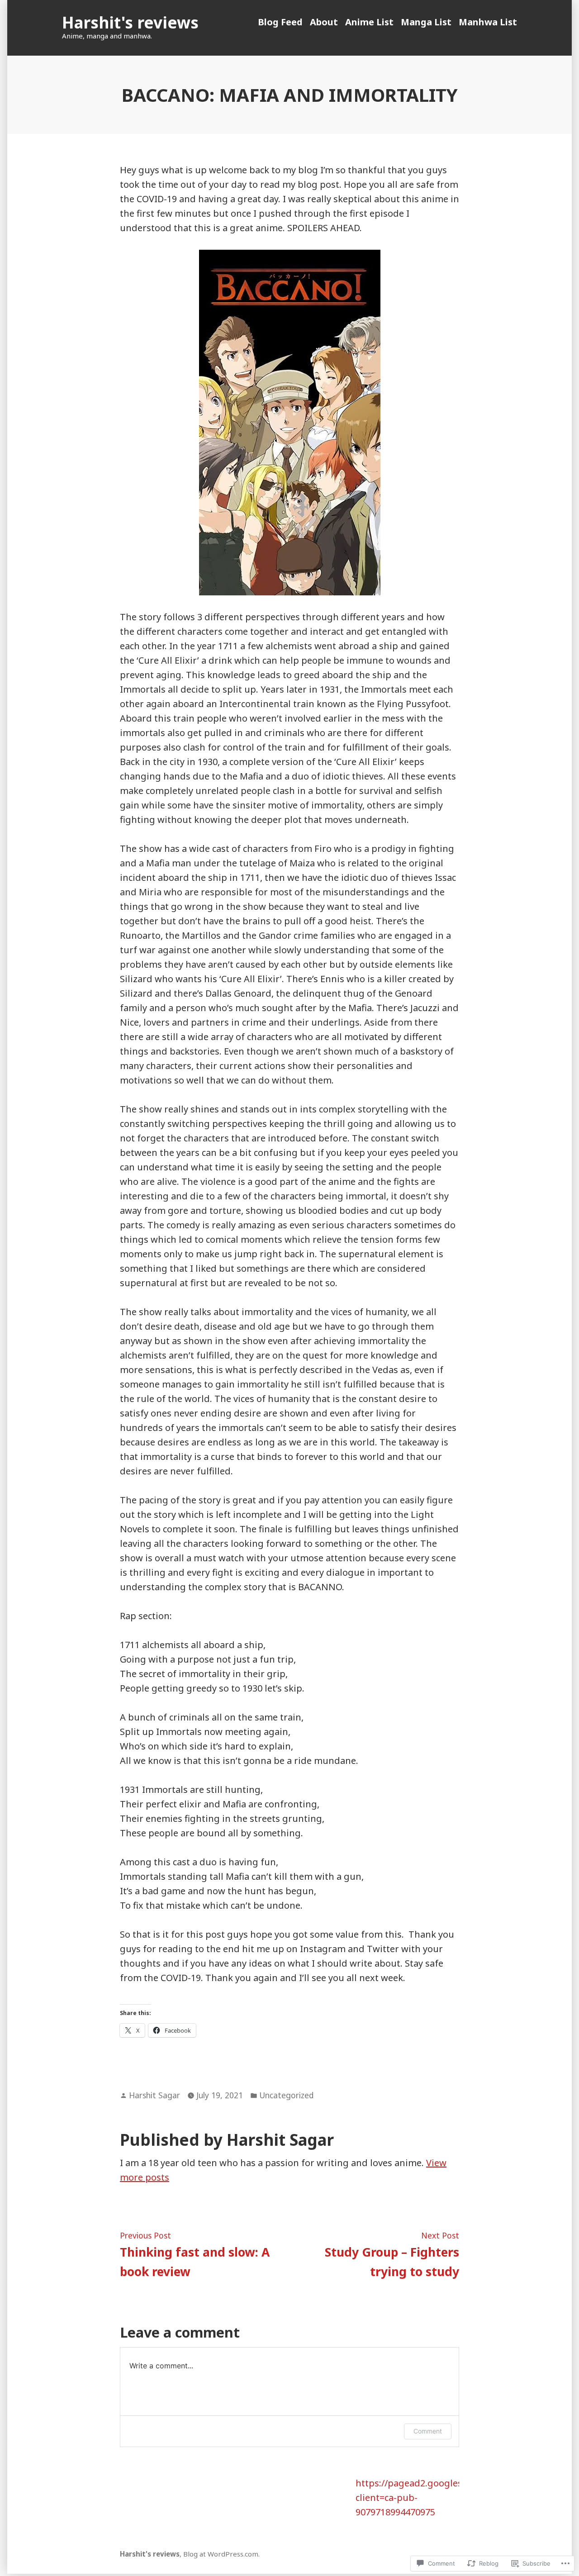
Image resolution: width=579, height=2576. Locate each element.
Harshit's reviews (130, 22)
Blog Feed (280, 22)
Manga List (426, 22)
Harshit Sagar (154, 2095)
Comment (428, 2431)
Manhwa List (488, 22)
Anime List (369, 22)
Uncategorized (286, 2095)
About (324, 22)
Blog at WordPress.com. (221, 2554)
